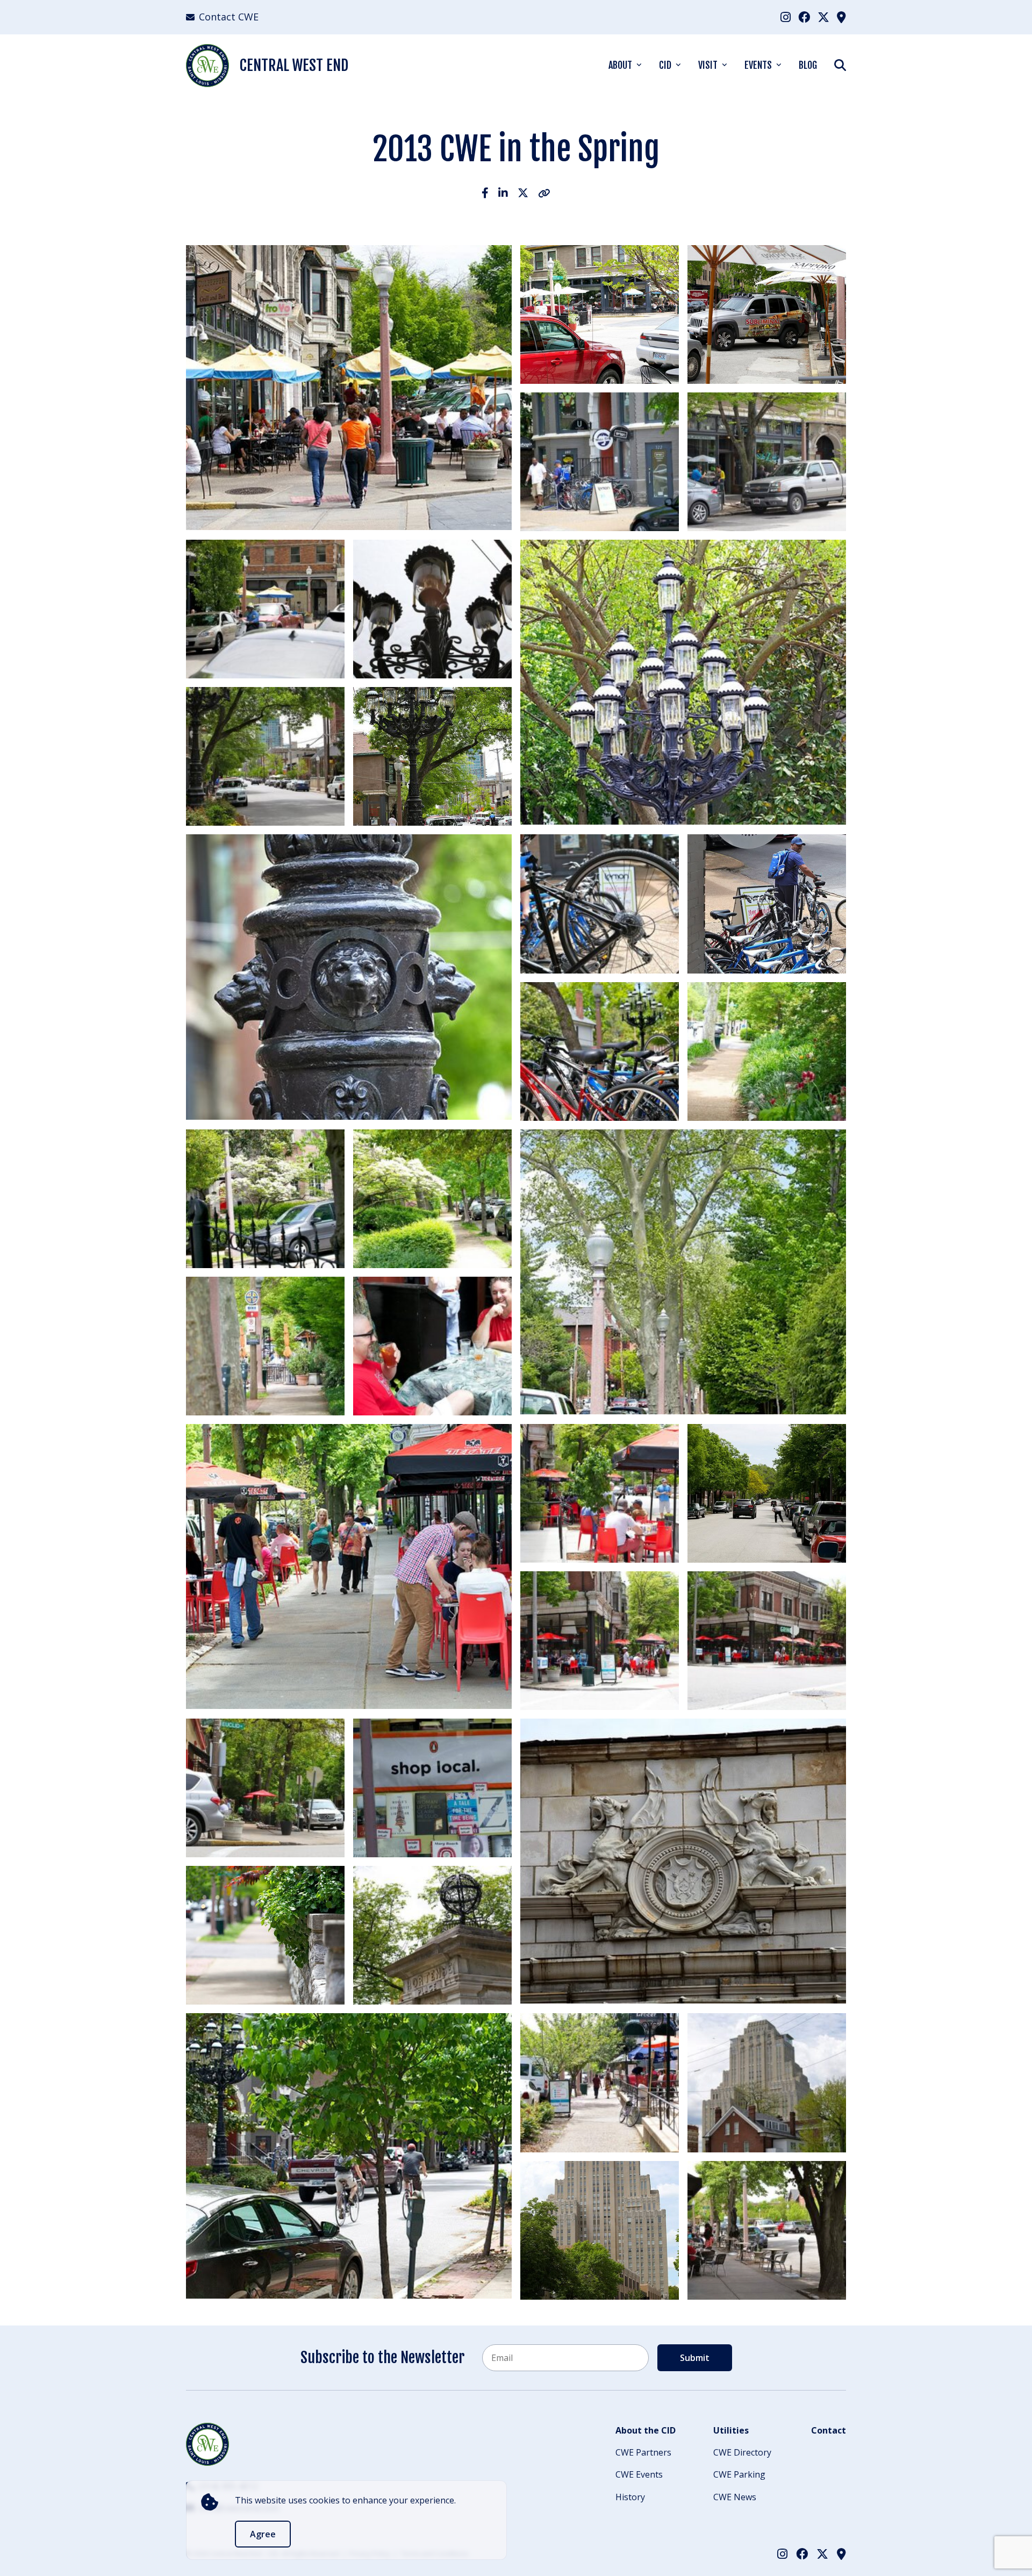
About (620, 65)
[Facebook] (804, 17)
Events (758, 65)
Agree (263, 2534)
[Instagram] (786, 17)
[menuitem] (786, 17)
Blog (808, 65)
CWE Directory (742, 2452)
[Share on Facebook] (485, 193)
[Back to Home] (207, 2444)
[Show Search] (840, 65)
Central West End (294, 65)
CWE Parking (739, 2474)
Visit (708, 65)
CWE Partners (643, 2452)
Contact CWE (229, 17)
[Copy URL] (544, 193)
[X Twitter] (823, 17)
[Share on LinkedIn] (503, 193)
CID (665, 65)
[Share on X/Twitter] (523, 193)
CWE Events (639, 2474)
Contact (829, 2430)
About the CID (646, 2430)
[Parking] (841, 17)
